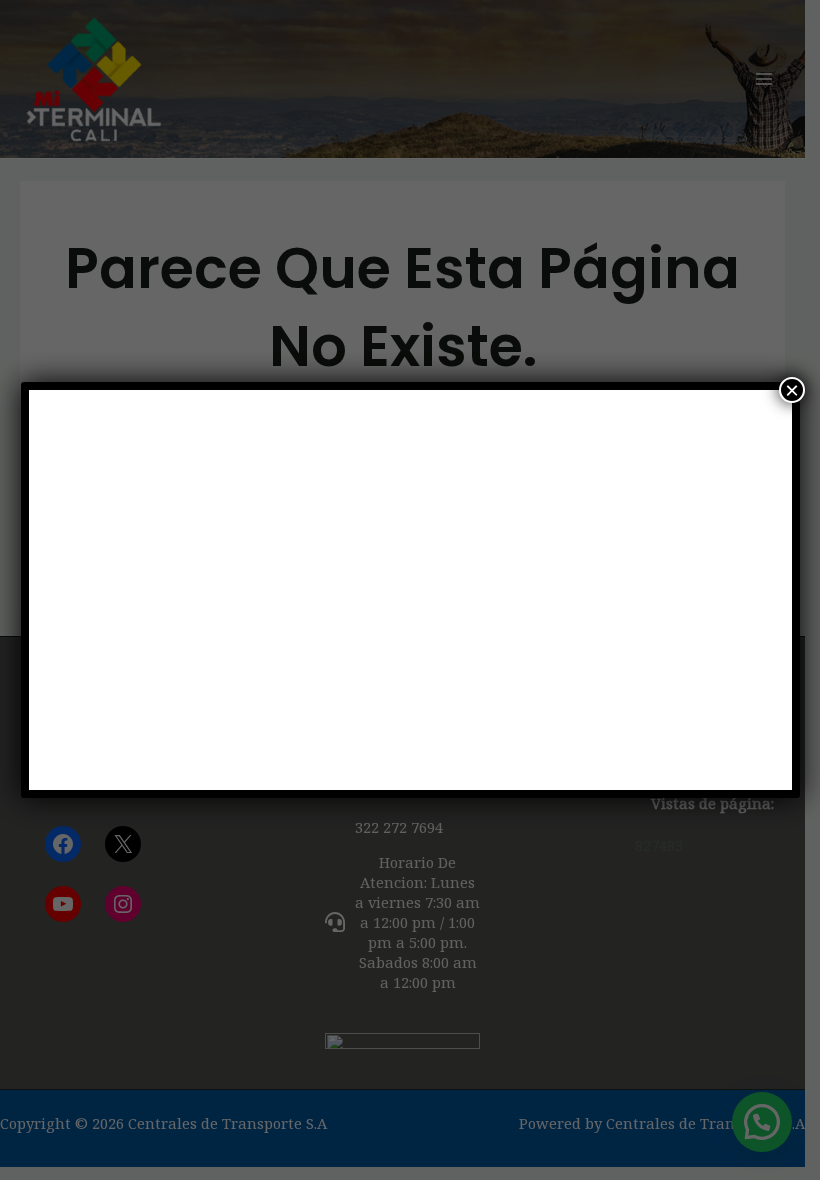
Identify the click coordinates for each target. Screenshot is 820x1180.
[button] (78, 590)
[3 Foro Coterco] (410, 590)
